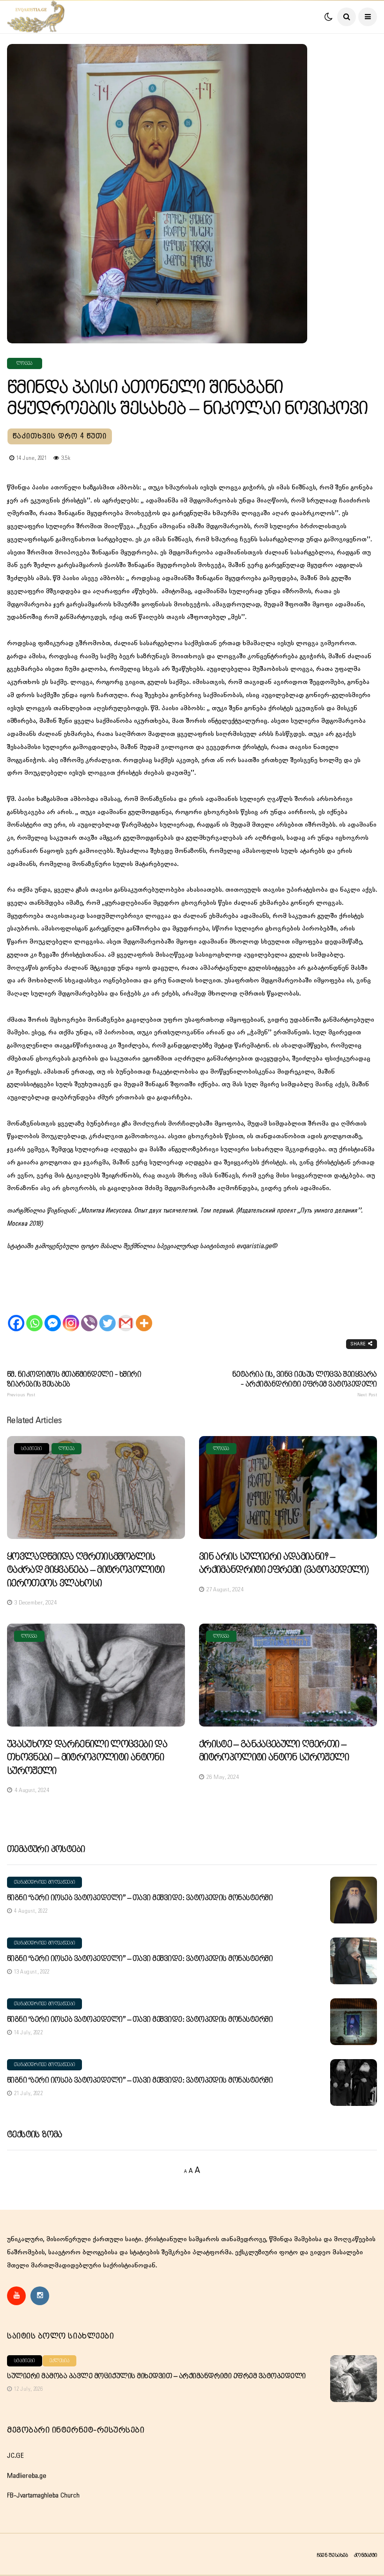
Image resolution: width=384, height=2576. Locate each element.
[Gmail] (126, 1315)
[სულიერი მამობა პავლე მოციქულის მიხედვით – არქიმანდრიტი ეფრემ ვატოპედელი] (354, 2379)
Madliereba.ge (27, 2476)
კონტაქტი (366, 2555)
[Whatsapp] (34, 1315)
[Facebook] (16, 1315)
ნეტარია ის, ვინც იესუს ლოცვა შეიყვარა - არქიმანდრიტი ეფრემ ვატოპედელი (305, 1384)
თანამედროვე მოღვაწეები (44, 1882)
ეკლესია (59, 2361)
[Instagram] (71, 1315)
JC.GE (15, 2456)
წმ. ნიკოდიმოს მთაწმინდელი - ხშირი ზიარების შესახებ (74, 1384)
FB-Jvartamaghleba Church (43, 2496)
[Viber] (89, 1315)
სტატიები (32, 1449)
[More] (144, 1315)
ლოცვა (25, 363)
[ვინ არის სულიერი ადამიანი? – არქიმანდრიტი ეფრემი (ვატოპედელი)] (288, 1487)
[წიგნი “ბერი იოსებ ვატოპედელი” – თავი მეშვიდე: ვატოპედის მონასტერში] (354, 1900)
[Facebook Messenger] (53, 1315)
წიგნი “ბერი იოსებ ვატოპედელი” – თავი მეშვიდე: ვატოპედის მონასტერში (140, 1898)
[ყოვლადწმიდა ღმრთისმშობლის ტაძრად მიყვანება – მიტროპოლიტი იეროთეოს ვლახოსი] (96, 1487)
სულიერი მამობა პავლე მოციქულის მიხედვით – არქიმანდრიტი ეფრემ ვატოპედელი (156, 2376)
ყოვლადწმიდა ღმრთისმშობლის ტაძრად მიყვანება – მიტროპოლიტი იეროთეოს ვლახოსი (86, 1570)
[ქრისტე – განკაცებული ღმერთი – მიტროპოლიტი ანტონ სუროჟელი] (288, 1675)
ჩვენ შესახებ (332, 2555)
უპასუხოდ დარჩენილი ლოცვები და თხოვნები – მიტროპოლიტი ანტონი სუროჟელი (87, 1758)
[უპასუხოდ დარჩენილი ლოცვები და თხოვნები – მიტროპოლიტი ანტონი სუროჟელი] (96, 1675)
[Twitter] (107, 1315)
